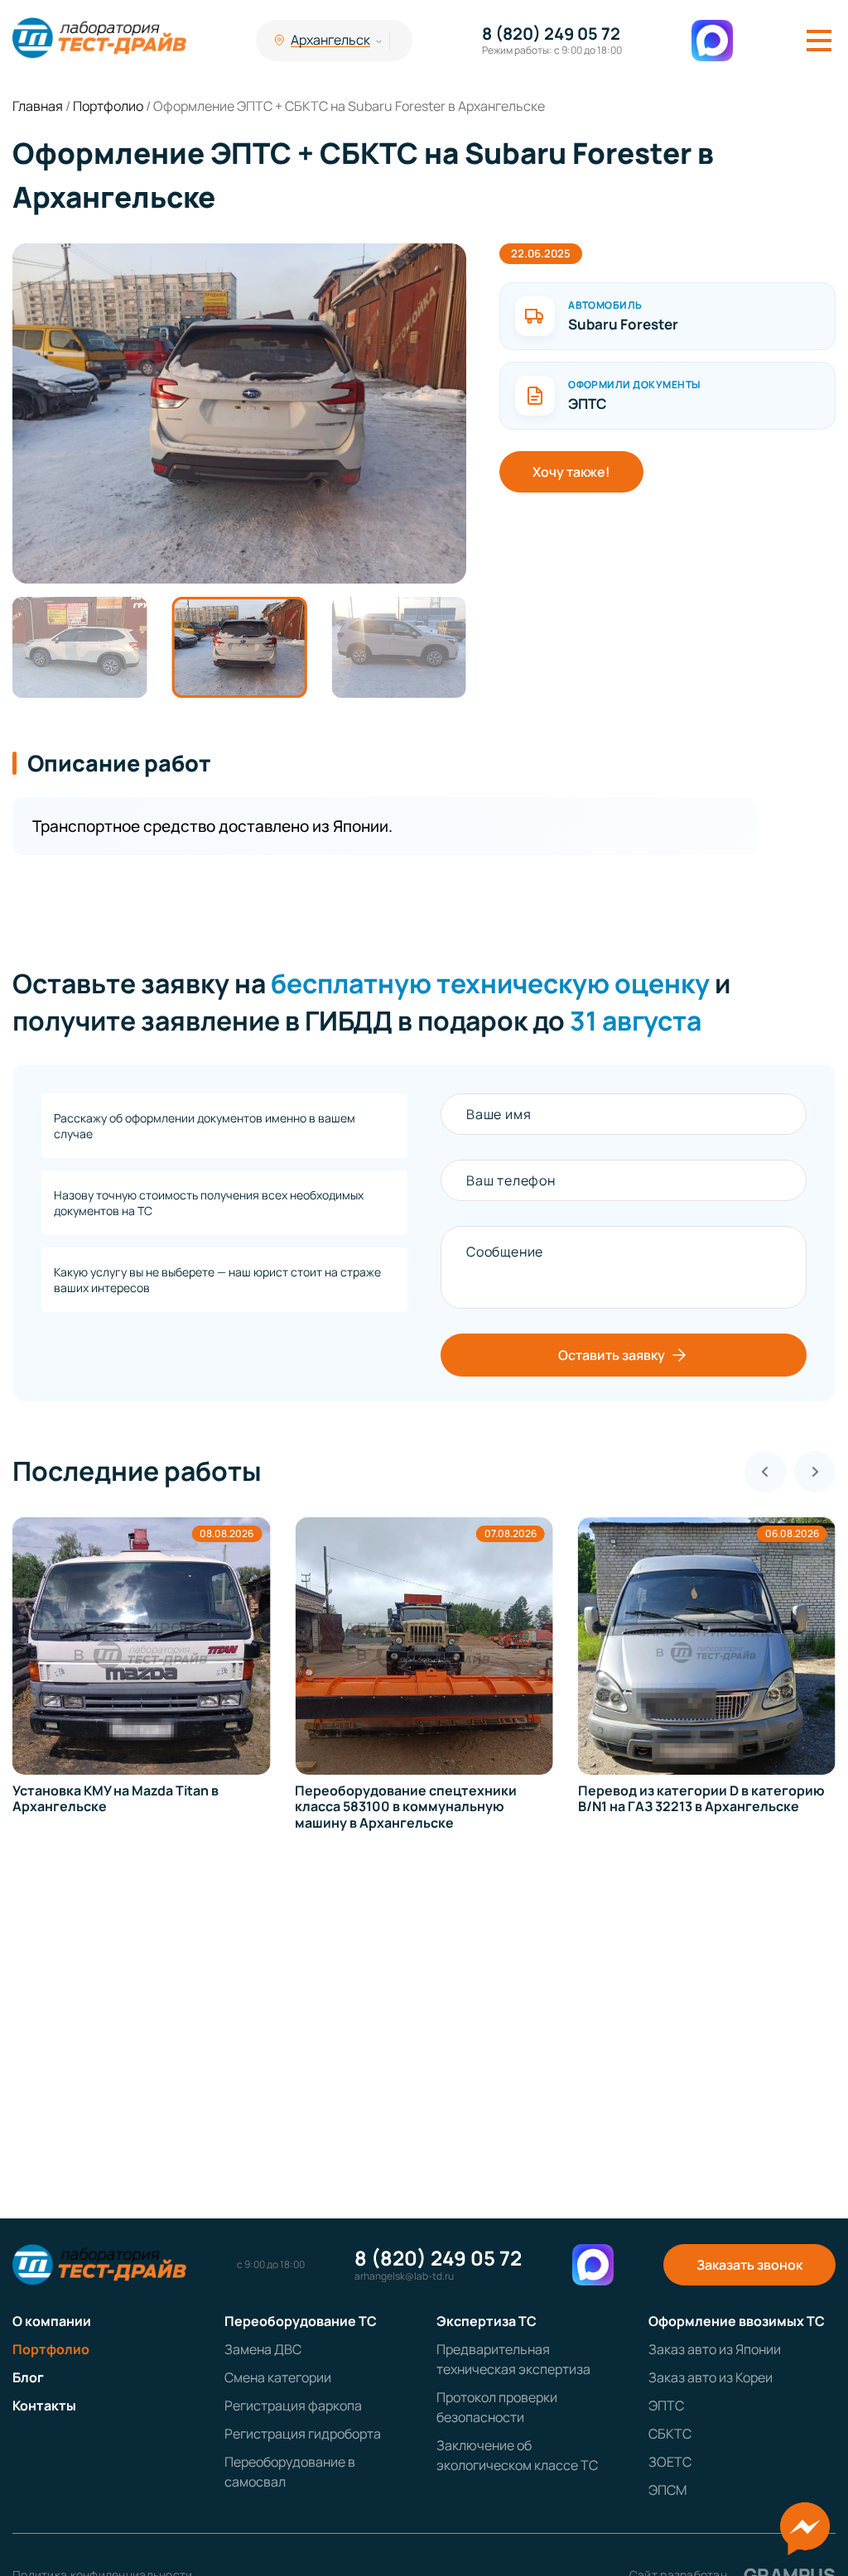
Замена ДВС (263, 2349)
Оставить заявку (612, 1355)
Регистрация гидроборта (303, 2434)
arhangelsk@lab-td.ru (404, 2276)
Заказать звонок (749, 2265)
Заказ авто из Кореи (711, 2377)
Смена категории (278, 2377)
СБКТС (670, 2434)
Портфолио (51, 2349)
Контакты (44, 2405)
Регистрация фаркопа (293, 2405)
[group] (240, 413)
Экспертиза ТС (487, 2321)
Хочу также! (571, 472)
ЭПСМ (667, 2490)
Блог (28, 2377)
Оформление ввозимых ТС (737, 2321)
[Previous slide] (765, 1472)
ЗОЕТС (670, 2462)
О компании (52, 2321)
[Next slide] (815, 1472)
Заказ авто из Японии (715, 2349)
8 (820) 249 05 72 (551, 34)
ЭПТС (666, 2405)
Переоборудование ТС (301, 2321)
